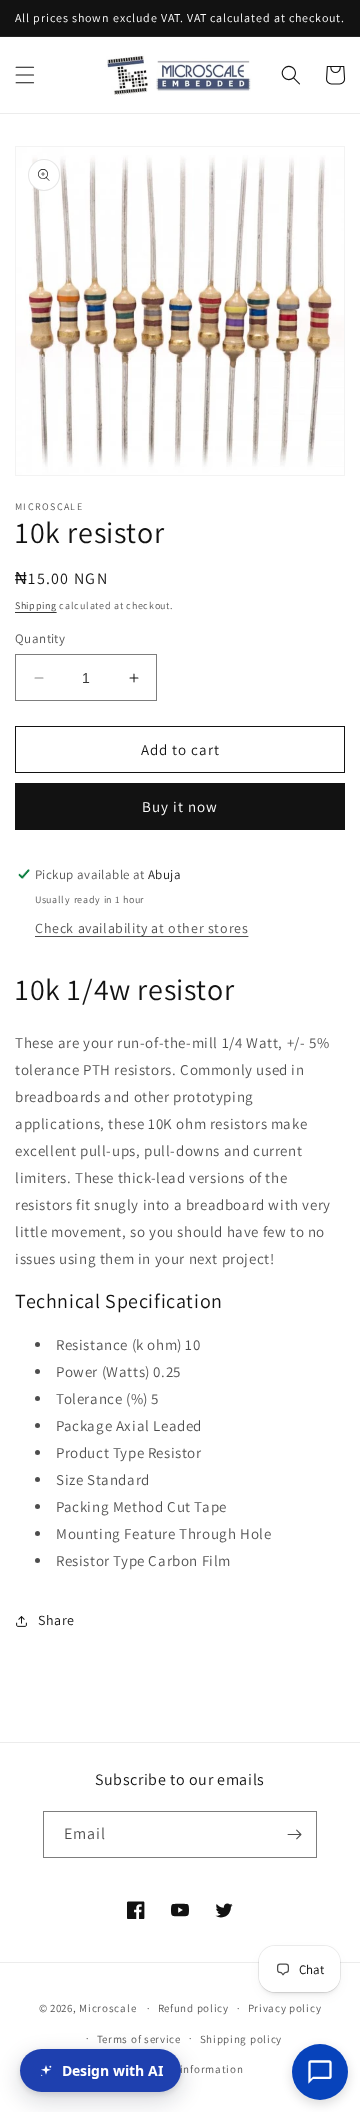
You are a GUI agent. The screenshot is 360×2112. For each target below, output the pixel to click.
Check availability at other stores (141, 928)
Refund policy (193, 2008)
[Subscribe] (294, 1834)
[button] (25, 75)
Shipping (36, 605)
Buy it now (180, 806)
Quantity (40, 638)
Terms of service (139, 2039)
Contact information (189, 2069)
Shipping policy (241, 2039)
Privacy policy (285, 2008)
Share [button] (56, 1620)
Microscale (107, 2008)
